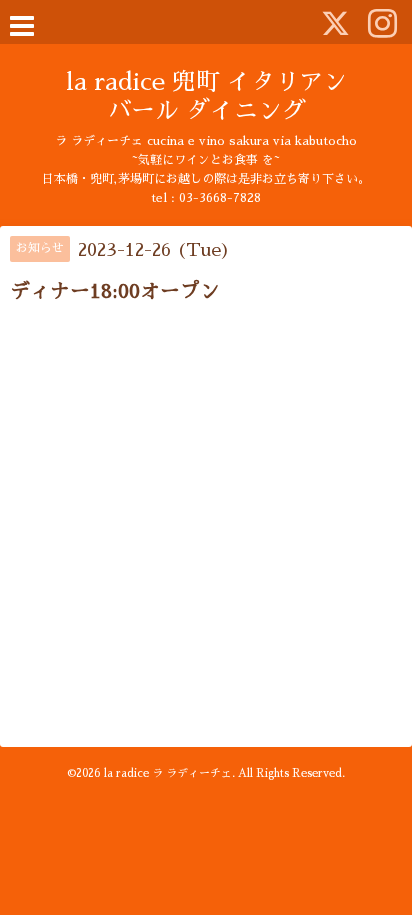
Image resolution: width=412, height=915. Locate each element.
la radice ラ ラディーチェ (168, 773)
